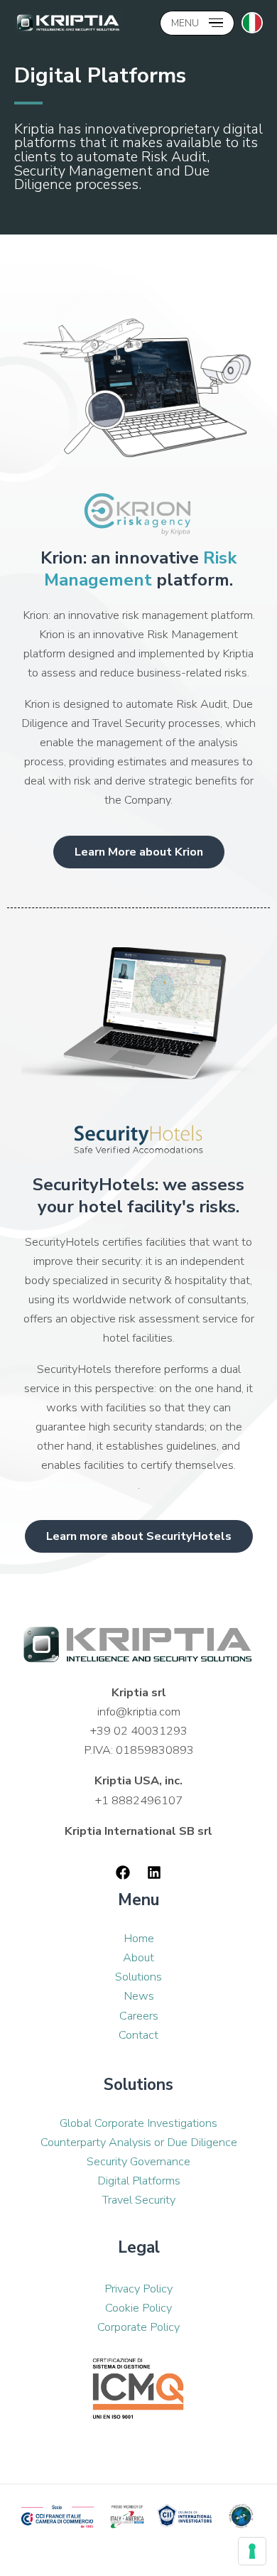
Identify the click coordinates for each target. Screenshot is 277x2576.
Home (139, 1938)
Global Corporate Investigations (138, 2123)
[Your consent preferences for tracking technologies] (252, 2551)
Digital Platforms (139, 2181)
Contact (138, 2035)
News (139, 1996)
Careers (139, 2016)
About (138, 1957)
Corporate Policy (138, 2327)
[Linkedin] (154, 1872)
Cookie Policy (138, 2308)
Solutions (138, 1977)
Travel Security (139, 2200)
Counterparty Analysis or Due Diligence (139, 2142)
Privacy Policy (138, 2289)
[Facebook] (123, 1872)
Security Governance (138, 2161)
